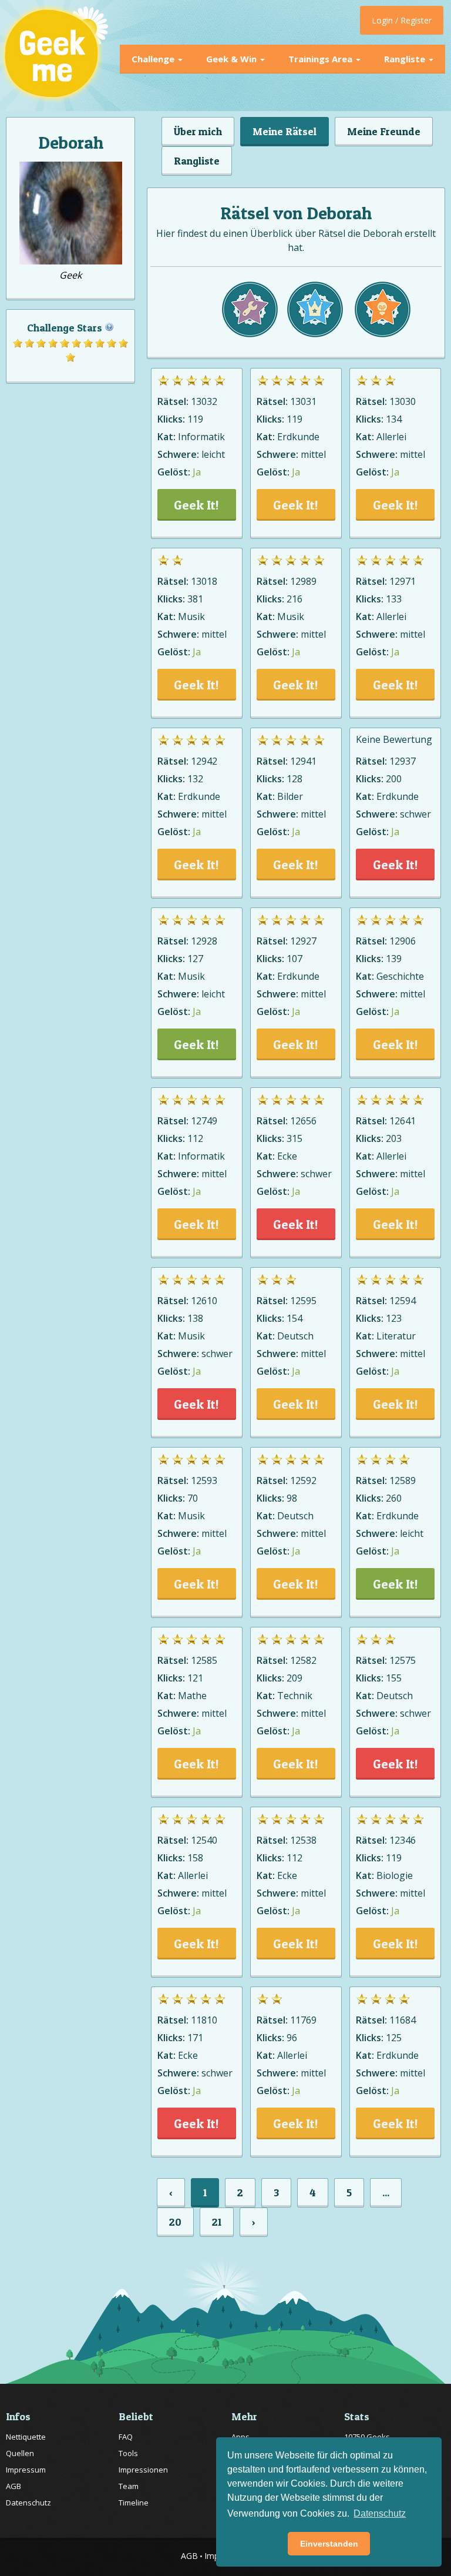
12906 (403, 941)
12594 (403, 1301)
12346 (403, 1840)
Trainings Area (322, 59)
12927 (303, 941)
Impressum (26, 2470)
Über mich (198, 131)
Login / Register (402, 20)
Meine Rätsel (285, 131)
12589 (403, 1480)
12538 (303, 1840)
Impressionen (143, 2470)
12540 (204, 1840)
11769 (303, 2020)
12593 (204, 1480)
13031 (303, 401)
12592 (303, 1480)
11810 (204, 2020)
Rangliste (406, 59)
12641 (403, 1121)
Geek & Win (233, 59)
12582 (303, 1660)
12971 (403, 581)
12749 (204, 1121)
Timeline (134, 2503)
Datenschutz (28, 2503)
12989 (303, 581)
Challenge (154, 59)
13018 (204, 581)
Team (129, 2486)
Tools (128, 2453)
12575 (403, 1660)
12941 (303, 761)
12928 (204, 941)
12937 (403, 761)
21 (217, 2222)
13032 (204, 401)
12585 (204, 1660)
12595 (303, 1301)
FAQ (126, 2437)
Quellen (20, 2453)
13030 (403, 401)
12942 (204, 761)
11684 (403, 2020)
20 (175, 2222)
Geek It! (196, 505)
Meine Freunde (384, 131)
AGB (14, 2486)
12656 (303, 1121)
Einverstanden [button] (329, 2544)
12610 (204, 1301)
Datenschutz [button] (380, 2513)
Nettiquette (26, 2437)
